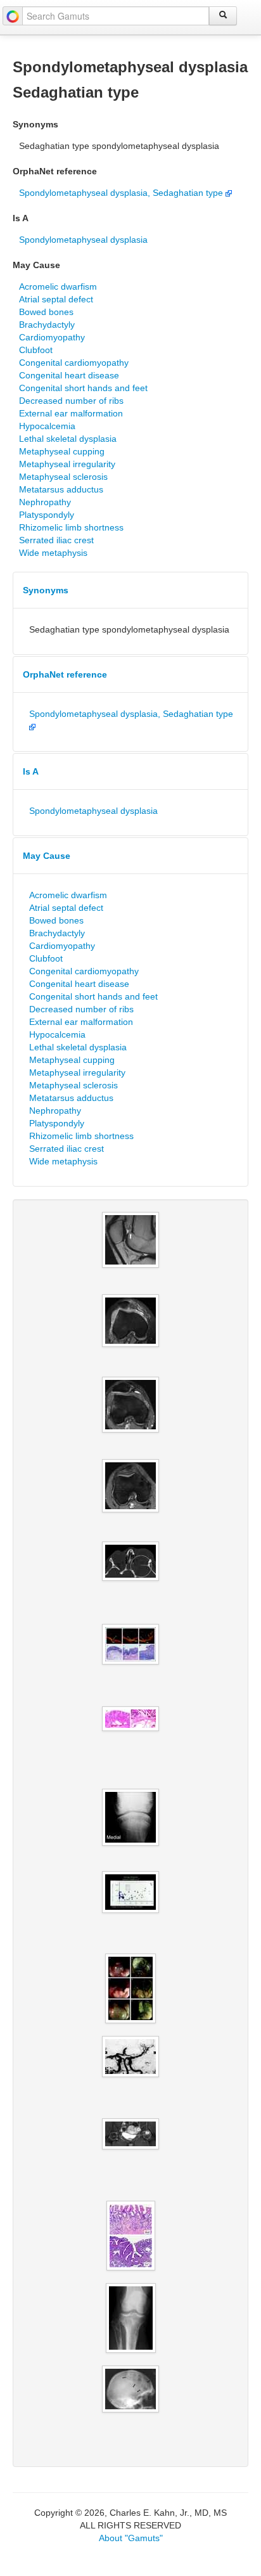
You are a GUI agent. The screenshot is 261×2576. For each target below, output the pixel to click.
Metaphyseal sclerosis (63, 477)
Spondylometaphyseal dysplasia (83, 240)
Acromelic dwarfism (58, 287)
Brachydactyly (47, 325)
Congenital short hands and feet (83, 388)
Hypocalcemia (47, 426)
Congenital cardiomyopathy (74, 363)
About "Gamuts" (131, 2538)
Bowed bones (46, 312)
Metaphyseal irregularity (67, 464)
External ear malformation (71, 413)
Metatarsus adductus (61, 489)
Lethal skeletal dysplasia (68, 439)
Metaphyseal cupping (62, 451)
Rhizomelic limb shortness (71, 527)
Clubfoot (36, 350)
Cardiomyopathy (52, 337)
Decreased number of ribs (71, 401)
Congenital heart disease (69, 375)
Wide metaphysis (53, 553)
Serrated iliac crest (56, 540)
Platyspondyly (47, 515)
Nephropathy (45, 502)
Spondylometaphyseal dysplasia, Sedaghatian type (122, 193)
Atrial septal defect (56, 299)
